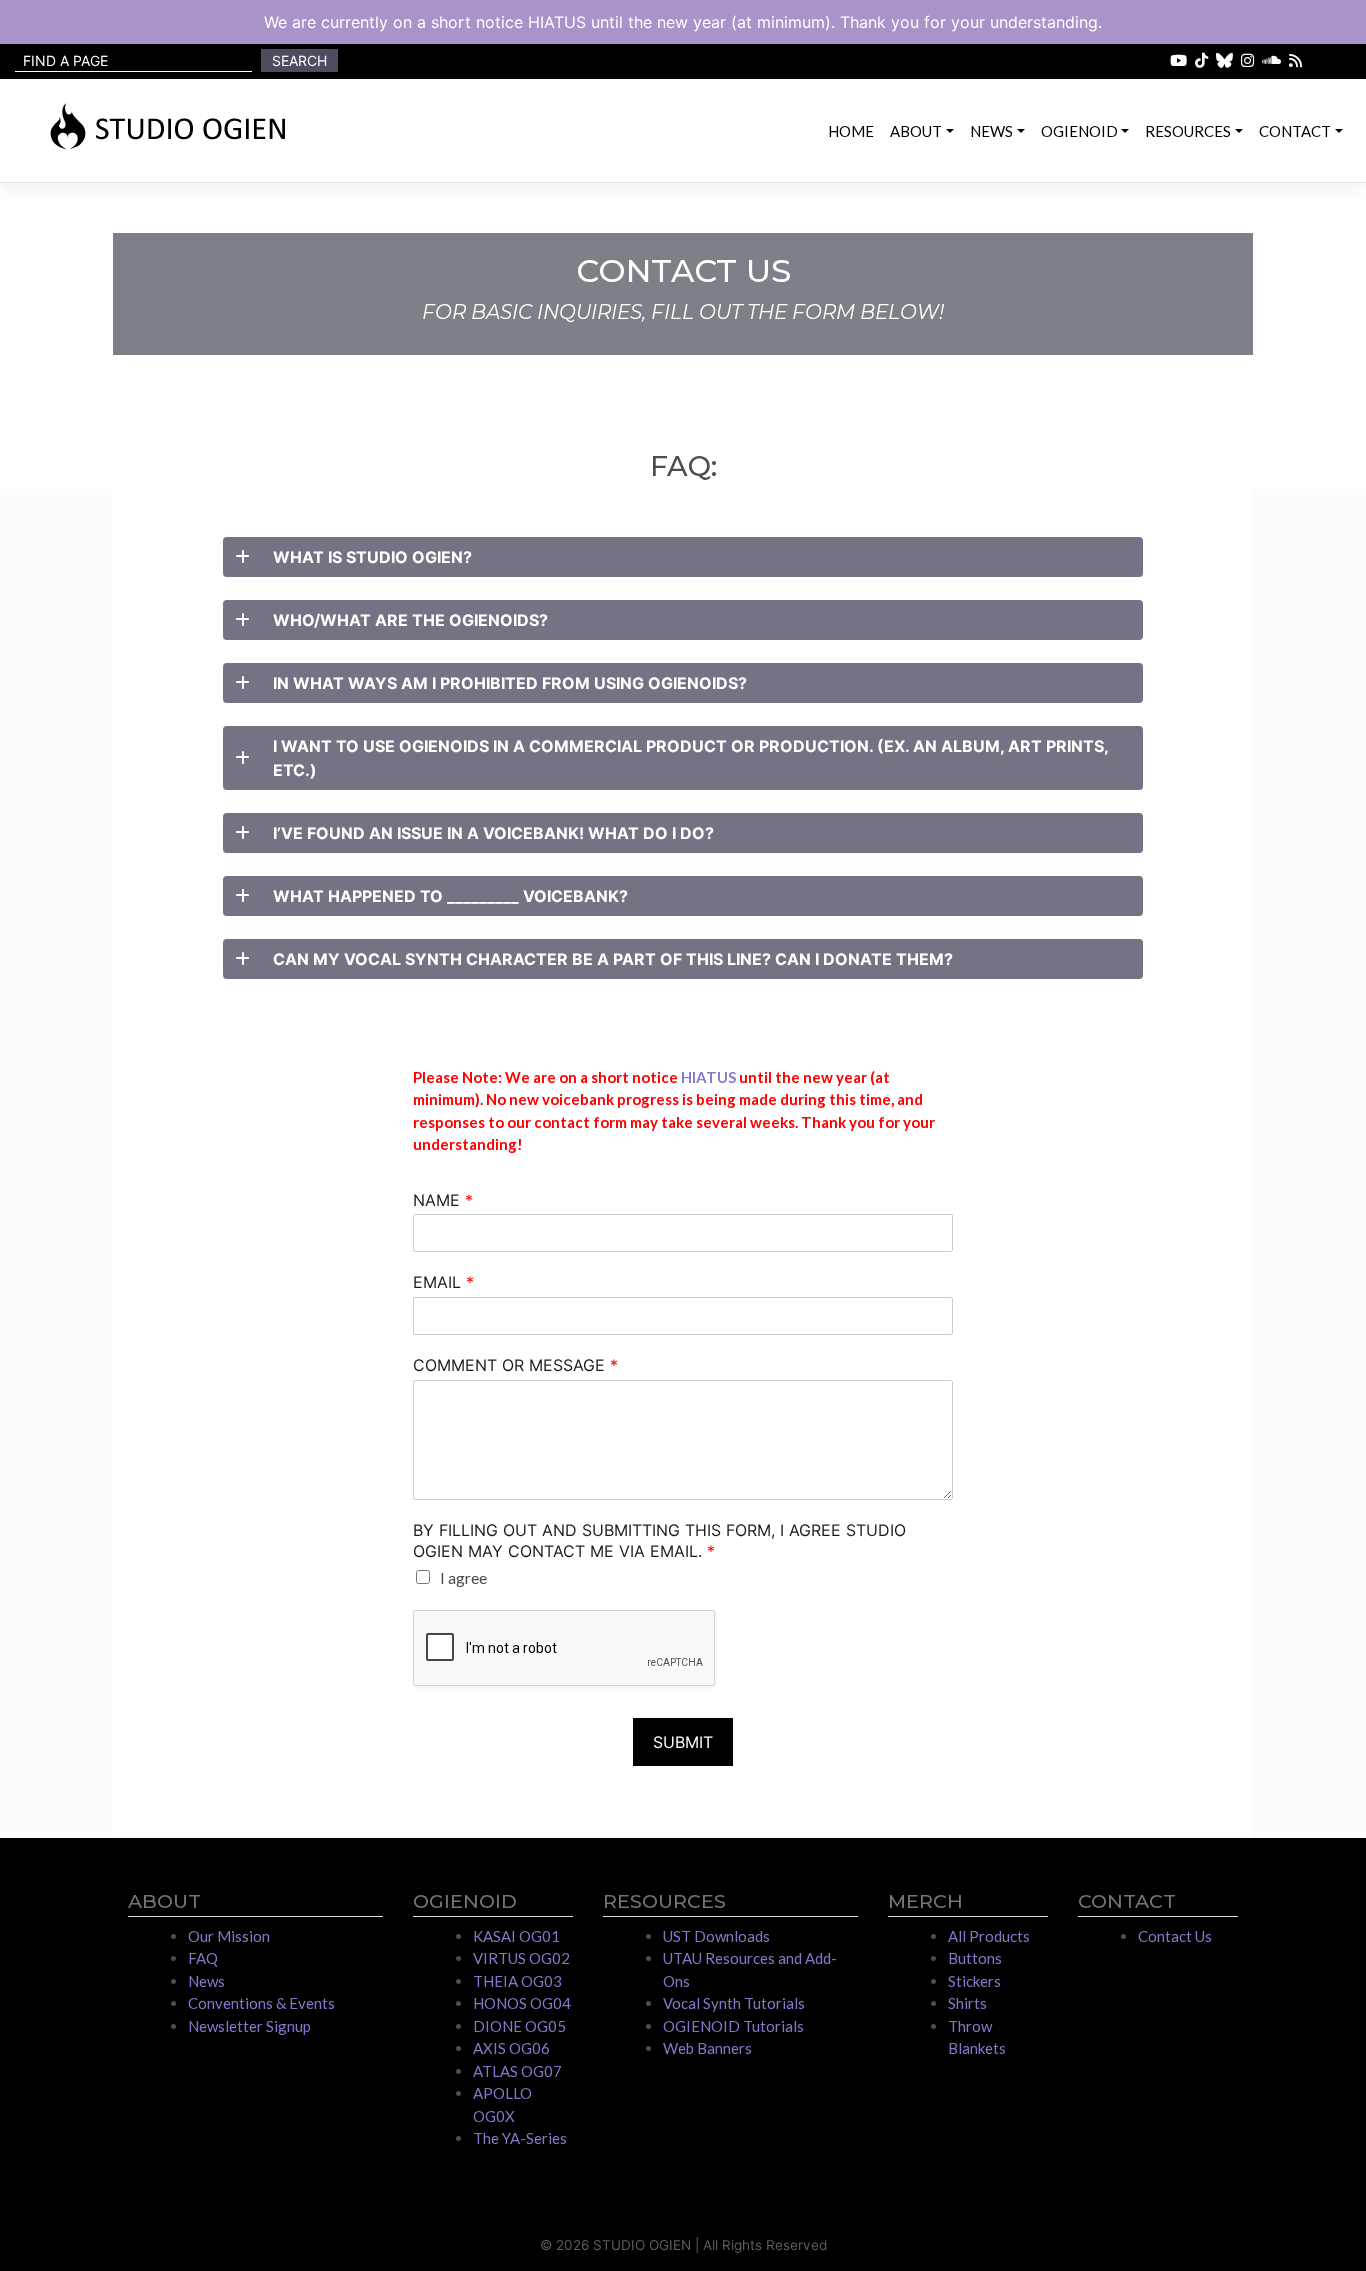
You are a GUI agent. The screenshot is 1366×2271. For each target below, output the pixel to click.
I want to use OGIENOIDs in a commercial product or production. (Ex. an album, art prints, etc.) (691, 758)
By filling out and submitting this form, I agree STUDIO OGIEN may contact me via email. (659, 1540)
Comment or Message (515, 1365)
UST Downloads (716, 1936)
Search (299, 60)
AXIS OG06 (511, 2048)
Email (443, 1282)
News (991, 131)
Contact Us (1175, 1936)
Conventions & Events (261, 2003)
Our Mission (229, 1936)
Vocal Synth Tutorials (734, 2003)
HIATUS (708, 1077)
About (916, 131)
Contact (1295, 131)
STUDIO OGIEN (642, 2245)
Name (443, 1200)
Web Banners (707, 2048)
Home (851, 131)
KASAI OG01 (516, 1936)
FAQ (203, 1958)
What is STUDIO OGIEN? (372, 557)
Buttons (975, 1958)
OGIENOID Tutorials (733, 2026)
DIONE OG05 (519, 2026)
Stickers (974, 1981)
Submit (683, 1742)
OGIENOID (1079, 131)
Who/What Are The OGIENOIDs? (410, 620)
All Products (989, 1936)
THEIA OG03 (517, 1981)
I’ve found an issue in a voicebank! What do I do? (493, 833)
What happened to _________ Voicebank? (450, 896)
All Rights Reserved (765, 2245)
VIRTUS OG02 (521, 1958)
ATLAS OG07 (517, 2071)
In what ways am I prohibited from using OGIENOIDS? (510, 683)
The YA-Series (520, 2138)
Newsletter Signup (249, 2026)
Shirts (967, 2003)
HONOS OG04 (522, 2003)
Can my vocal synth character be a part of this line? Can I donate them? (613, 959)
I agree (463, 1577)
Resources (1188, 131)
